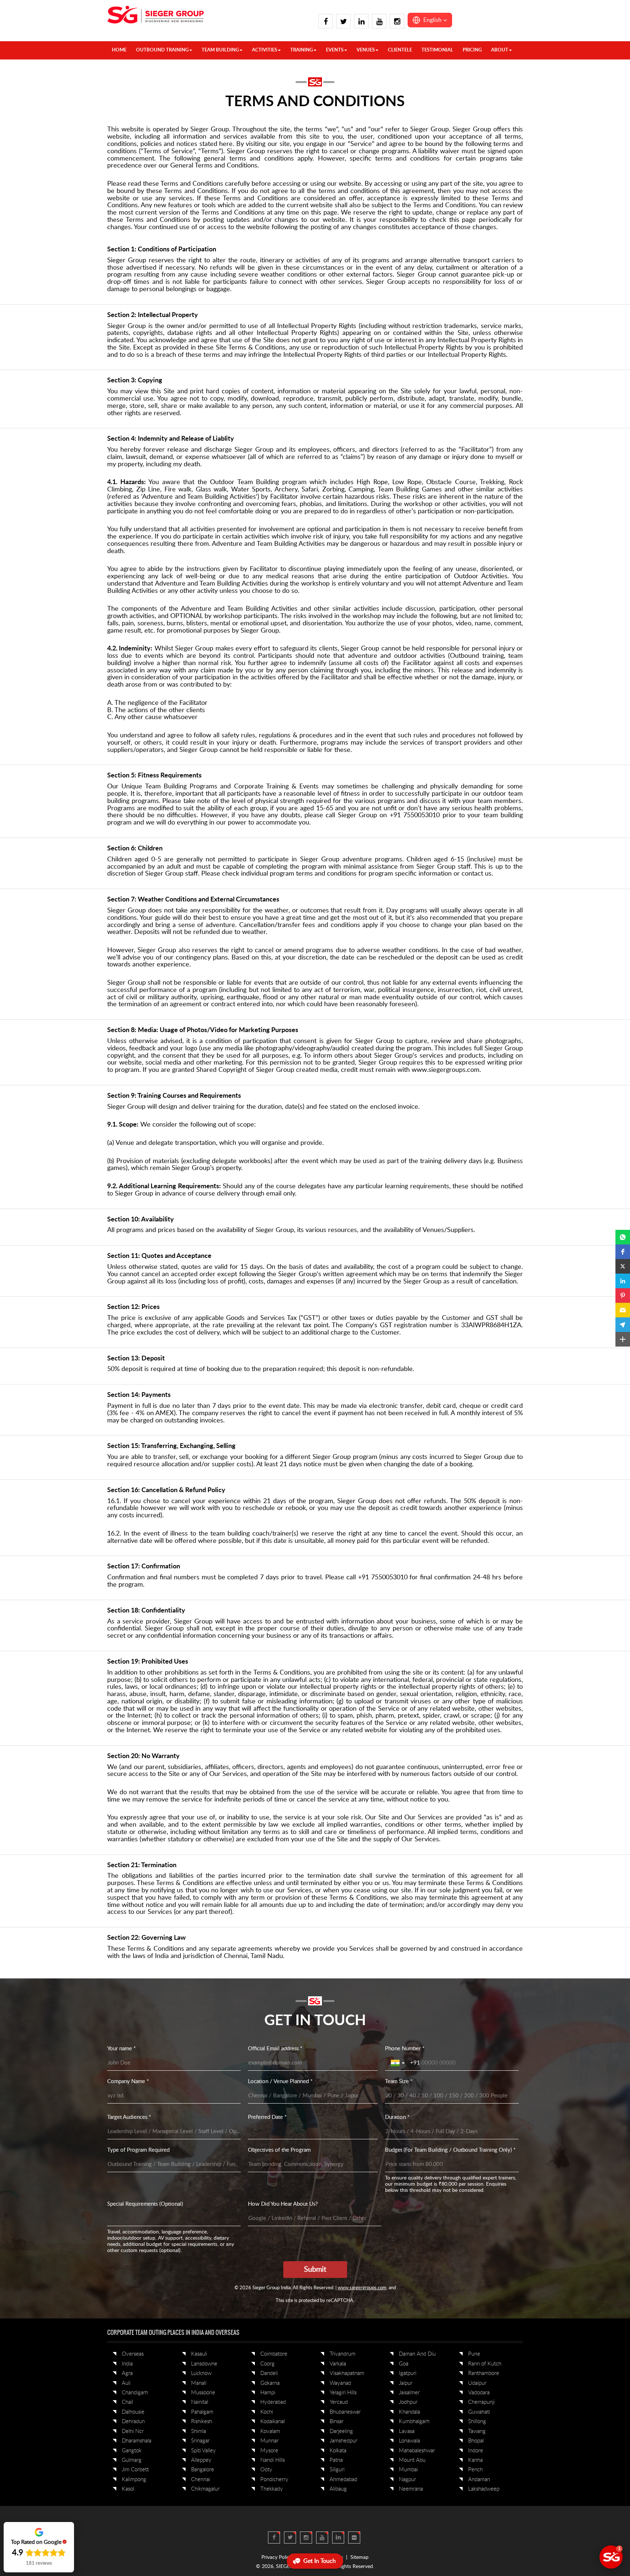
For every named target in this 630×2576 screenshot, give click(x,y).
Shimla (199, 2431)
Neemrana (411, 2489)
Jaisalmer (409, 2393)
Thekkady (272, 2489)
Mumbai (408, 2470)
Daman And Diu (417, 2354)
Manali (199, 2383)
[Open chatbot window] (611, 2557)
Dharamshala (137, 2441)
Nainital (200, 2402)
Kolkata (338, 2451)
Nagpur (407, 2480)
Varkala (338, 2364)
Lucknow (201, 2373)
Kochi (267, 2412)
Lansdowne (204, 2364)
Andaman (479, 2480)
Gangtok (132, 2451)
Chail (127, 2402)
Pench (475, 2470)
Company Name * (128, 2081)
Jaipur (406, 2383)
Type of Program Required (138, 2150)
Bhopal (476, 2441)
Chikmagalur (205, 2489)
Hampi (268, 2393)
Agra (127, 2373)
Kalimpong (134, 2480)
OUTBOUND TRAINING (162, 50)
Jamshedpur (343, 2441)
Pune (474, 2354)
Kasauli (199, 2354)
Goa (404, 2364)
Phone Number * (405, 2049)
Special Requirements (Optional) (145, 2204)
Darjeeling (341, 2431)
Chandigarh (135, 2393)
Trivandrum (343, 2354)
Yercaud (339, 2402)
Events (335, 50)
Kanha (475, 2460)
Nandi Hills (273, 2460)
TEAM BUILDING (220, 50)
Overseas (133, 2354)
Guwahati (479, 2412)
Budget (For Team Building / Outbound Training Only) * (450, 2150)
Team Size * (399, 2081)
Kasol (128, 2489)
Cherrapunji (481, 2402)
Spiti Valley (203, 2451)
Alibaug (338, 2489)
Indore (476, 2451)
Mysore (269, 2451)
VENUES (366, 50)
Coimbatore (274, 2354)
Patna (336, 2460)
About (500, 50)
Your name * (121, 2049)
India (127, 2364)
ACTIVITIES (265, 50)
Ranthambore (484, 2373)
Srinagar (200, 2441)
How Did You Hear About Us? (283, 2204)
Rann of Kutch (485, 2364)
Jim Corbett (135, 2470)
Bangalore (203, 2470)
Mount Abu (412, 2460)
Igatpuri (408, 2373)
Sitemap (359, 2557)
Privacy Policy (277, 2557)
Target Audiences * (129, 2117)
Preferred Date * (267, 2117)
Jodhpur (408, 2402)
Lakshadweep (484, 2489)
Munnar (269, 2441)
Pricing (472, 50)
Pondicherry (274, 2480)
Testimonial (437, 50)
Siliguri (337, 2470)
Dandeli (269, 2373)
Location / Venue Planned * (280, 2081)
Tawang (477, 2431)
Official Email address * (275, 2049)
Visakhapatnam (347, 2373)
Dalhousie (133, 2412)
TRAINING (302, 50)
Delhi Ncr (133, 2431)
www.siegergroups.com (362, 2288)
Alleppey (201, 2460)
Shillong (477, 2421)
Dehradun (133, 2421)
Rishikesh (202, 2421)
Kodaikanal (273, 2421)
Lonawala (409, 2441)
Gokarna (270, 2383)
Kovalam (270, 2431)
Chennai (201, 2480)
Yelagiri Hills (343, 2393)
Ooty (266, 2470)
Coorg (267, 2364)
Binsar (337, 2421)
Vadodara (479, 2393)
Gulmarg (132, 2460)
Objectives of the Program (279, 2150)
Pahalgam (202, 2412)
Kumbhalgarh (414, 2421)
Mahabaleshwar (417, 2451)
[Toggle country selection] (398, 2063)
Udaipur (477, 2383)
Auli (126, 2383)
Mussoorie (203, 2393)
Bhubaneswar (345, 2412)
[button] (430, 20)
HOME (119, 50)
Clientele (400, 50)
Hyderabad (273, 2402)
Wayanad (340, 2383)
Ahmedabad (343, 2480)
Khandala (409, 2412)
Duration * (397, 2117)
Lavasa (407, 2431)
